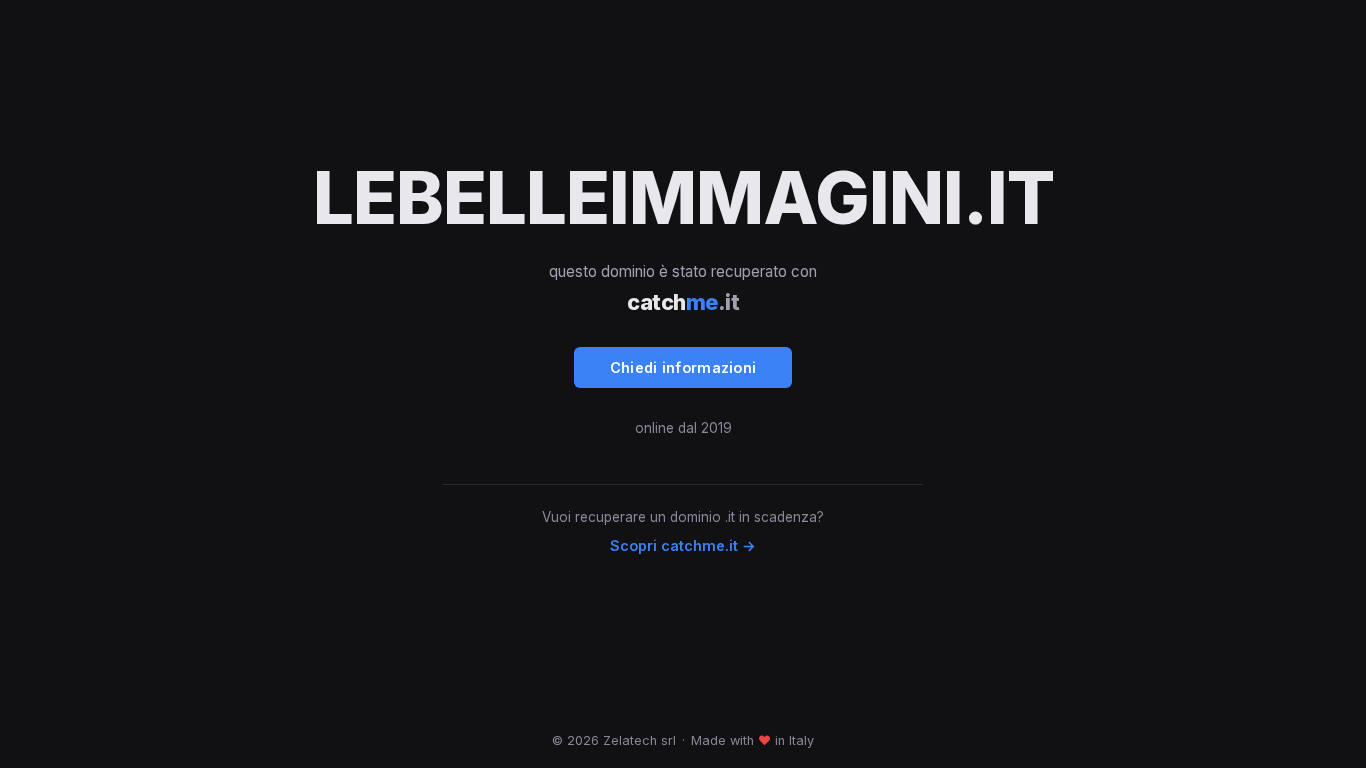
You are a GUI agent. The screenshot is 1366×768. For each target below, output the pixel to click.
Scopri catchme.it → (683, 545)
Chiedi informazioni (683, 367)
